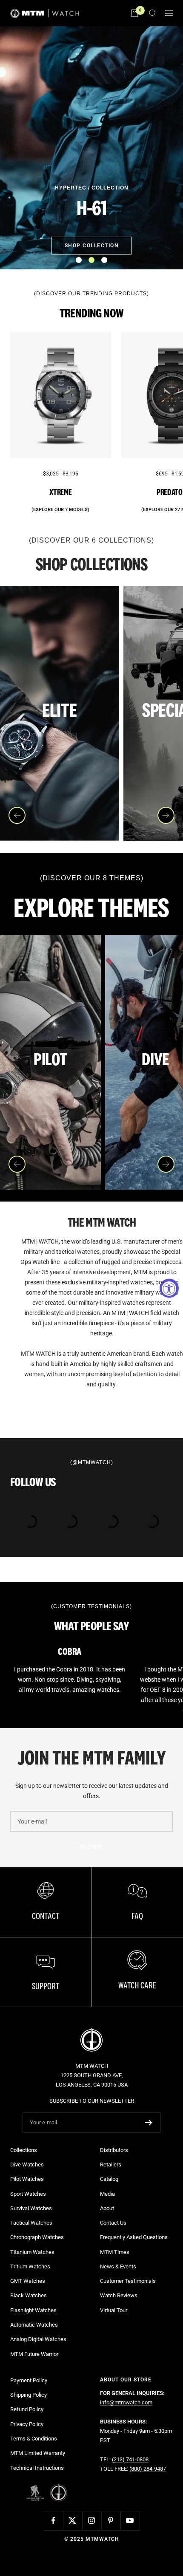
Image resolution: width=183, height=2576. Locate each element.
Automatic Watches (34, 2325)
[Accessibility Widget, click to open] (169, 1288)
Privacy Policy (27, 2424)
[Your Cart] (134, 13)
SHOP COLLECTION (92, 246)
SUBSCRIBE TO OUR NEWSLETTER (92, 2101)
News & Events (118, 2266)
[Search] (153, 13)
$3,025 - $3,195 (61, 474)
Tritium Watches (30, 2266)
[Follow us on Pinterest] (111, 2521)
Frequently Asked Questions (134, 2237)
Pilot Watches (27, 2179)
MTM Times (115, 2252)
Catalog (109, 2179)
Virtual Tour (114, 2310)
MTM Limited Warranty (38, 2453)
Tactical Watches (31, 2223)
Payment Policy (29, 2380)
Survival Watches (31, 2208)
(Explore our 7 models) (60, 510)
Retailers (111, 2165)
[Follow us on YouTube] (130, 2521)
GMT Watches (28, 2281)
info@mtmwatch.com (126, 2402)
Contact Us (113, 2223)
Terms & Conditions (34, 2439)
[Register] (149, 2123)
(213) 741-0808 (130, 2459)
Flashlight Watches (33, 2310)
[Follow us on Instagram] (92, 2521)
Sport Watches (28, 2194)
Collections (24, 2150)
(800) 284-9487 (148, 2469)
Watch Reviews (119, 2295)
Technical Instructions (37, 2468)
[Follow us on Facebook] (53, 2521)
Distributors (114, 2150)
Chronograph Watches (37, 2237)
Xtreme (60, 492)
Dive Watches (27, 2165)
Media (107, 2194)
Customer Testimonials (128, 2281)
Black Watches (29, 2295)
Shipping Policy (29, 2395)
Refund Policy (27, 2409)
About (107, 2208)
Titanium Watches (32, 2252)
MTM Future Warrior (34, 2354)
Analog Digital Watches (38, 2339)
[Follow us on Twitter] (73, 2521)
